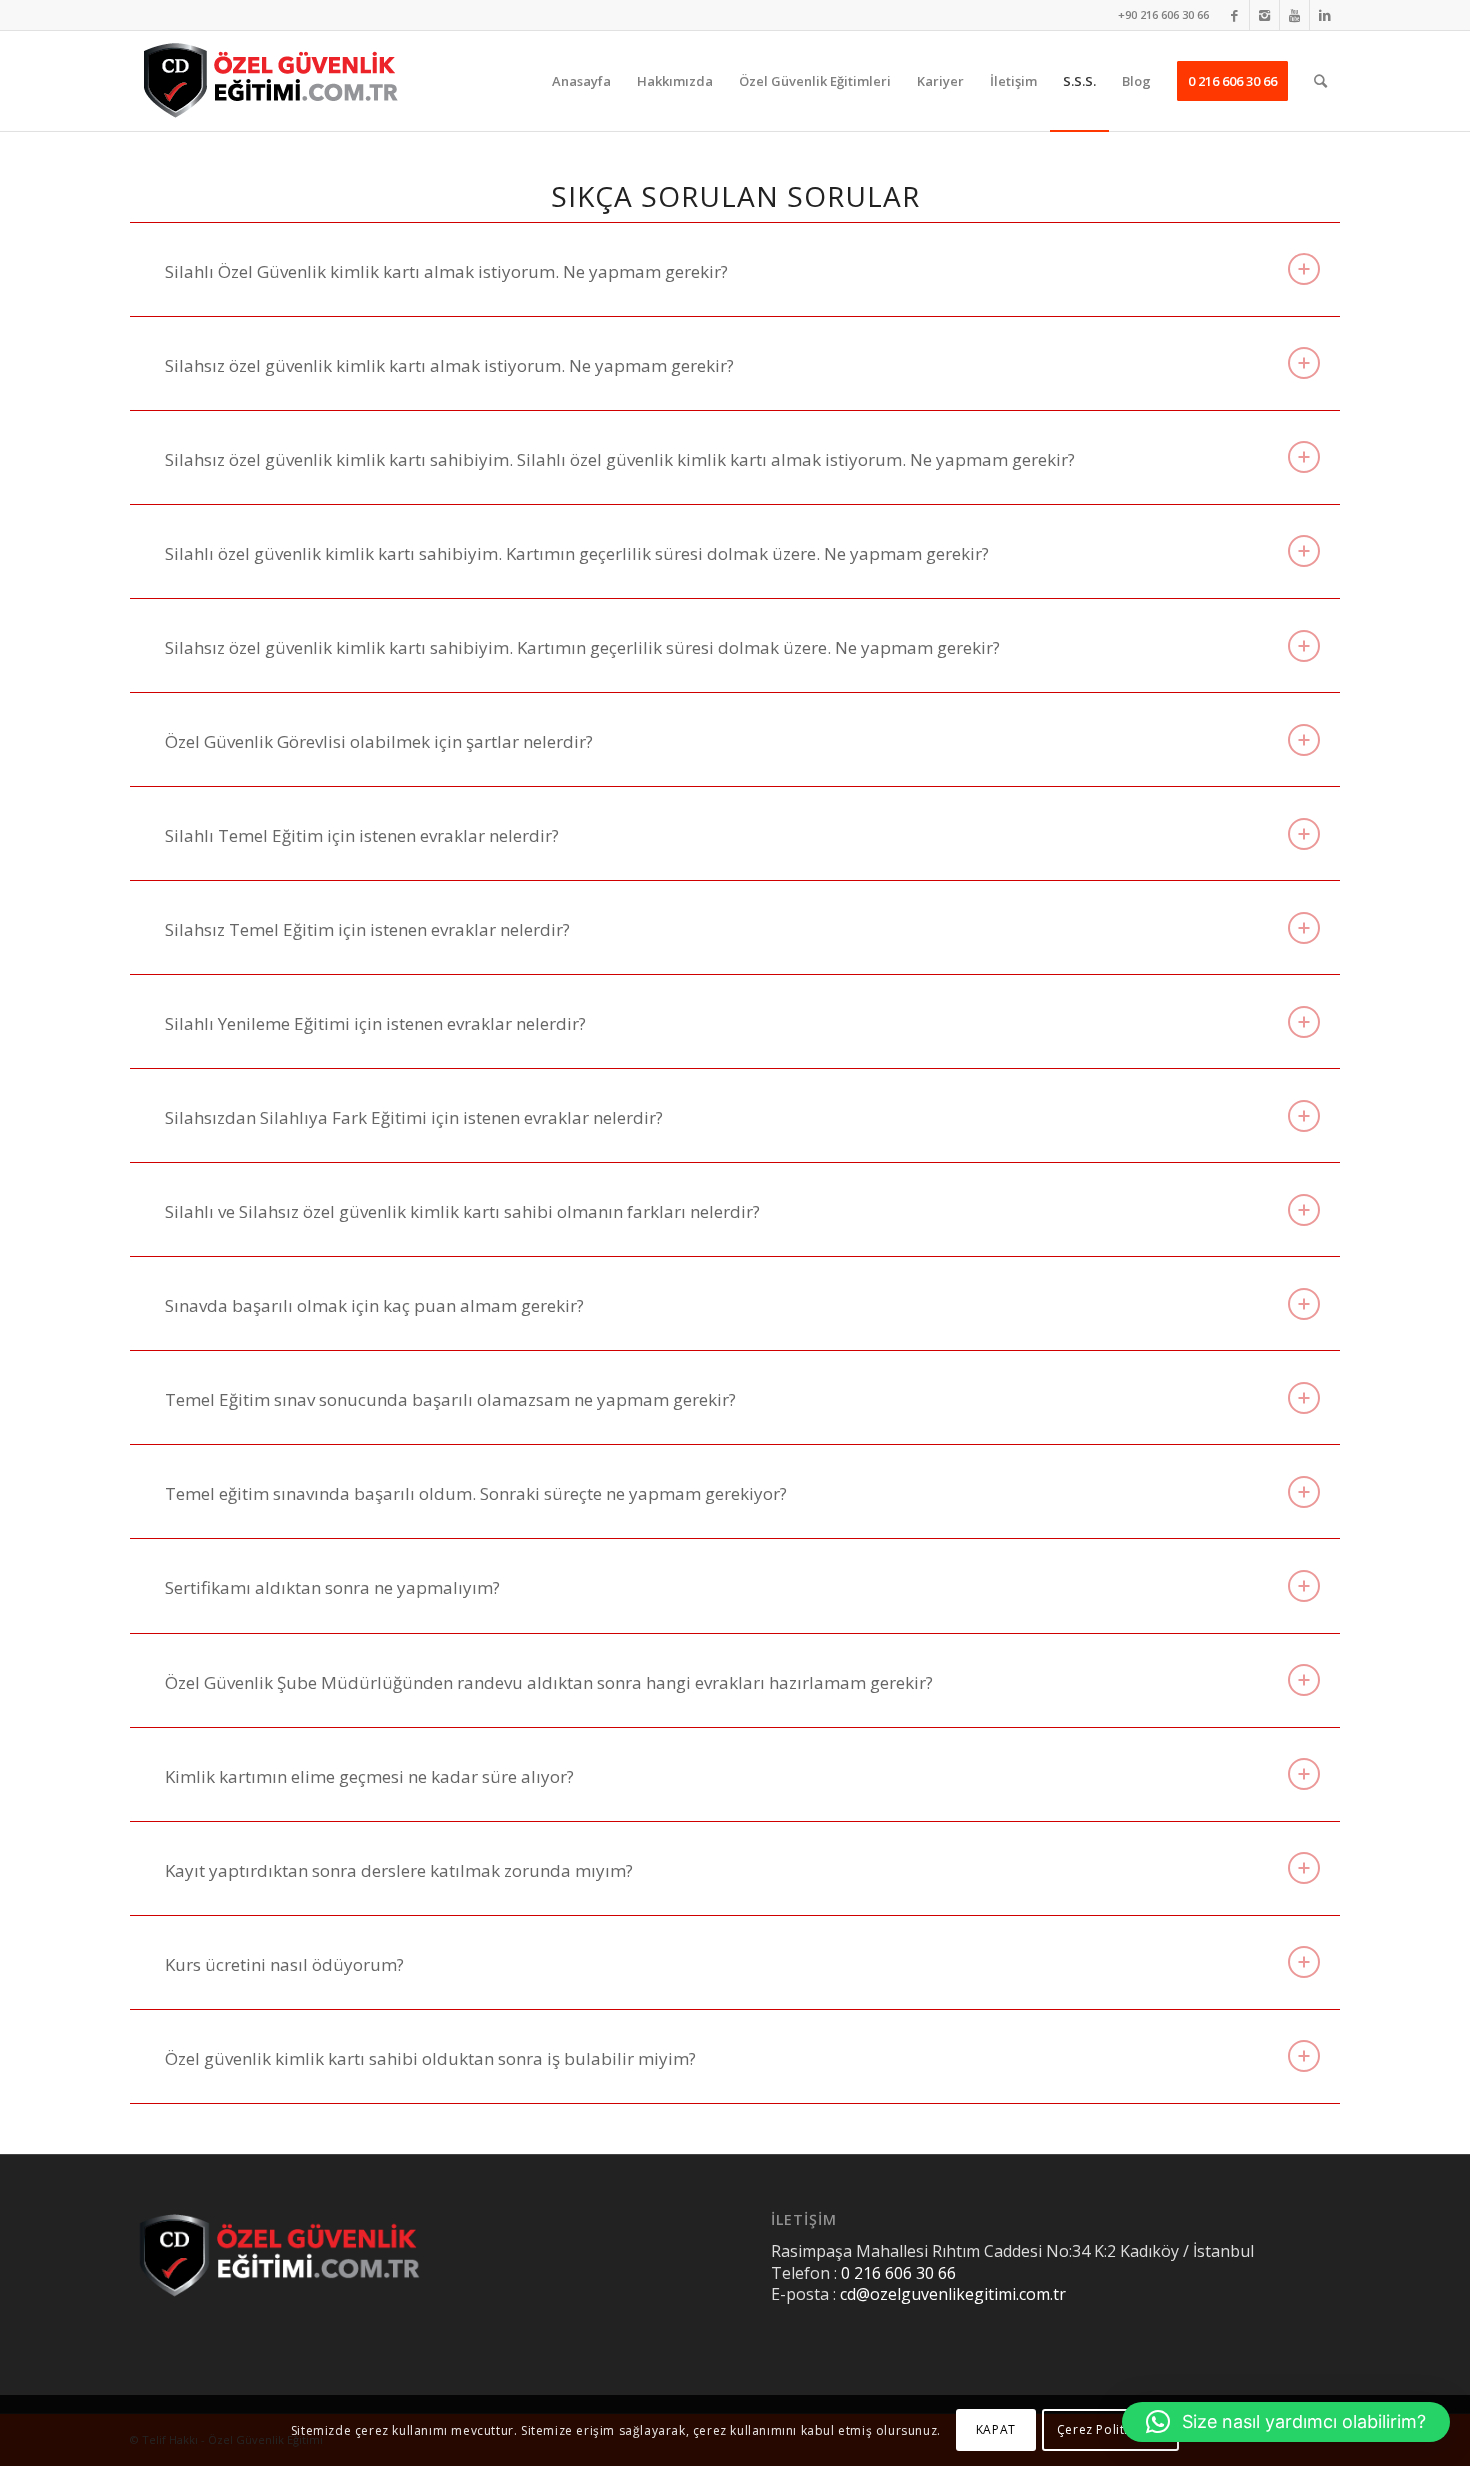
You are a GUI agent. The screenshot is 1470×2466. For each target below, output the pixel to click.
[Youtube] (1294, 15)
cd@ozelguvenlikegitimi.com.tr (953, 2294)
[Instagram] (1264, 15)
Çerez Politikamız (1110, 2430)
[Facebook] (1234, 15)
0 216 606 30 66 (898, 2273)
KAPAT (996, 2430)
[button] (1286, 2422)
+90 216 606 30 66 (1163, 14)
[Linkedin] (1325, 15)
